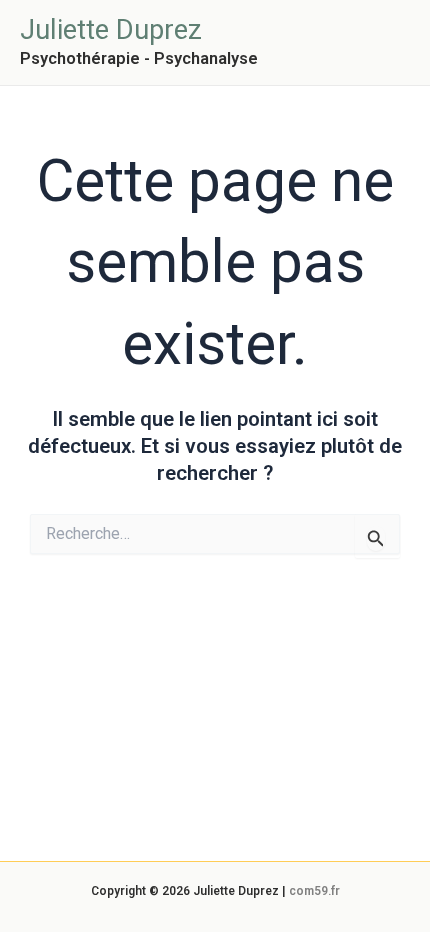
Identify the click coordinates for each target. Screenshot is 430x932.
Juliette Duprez (111, 30)
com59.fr (314, 891)
